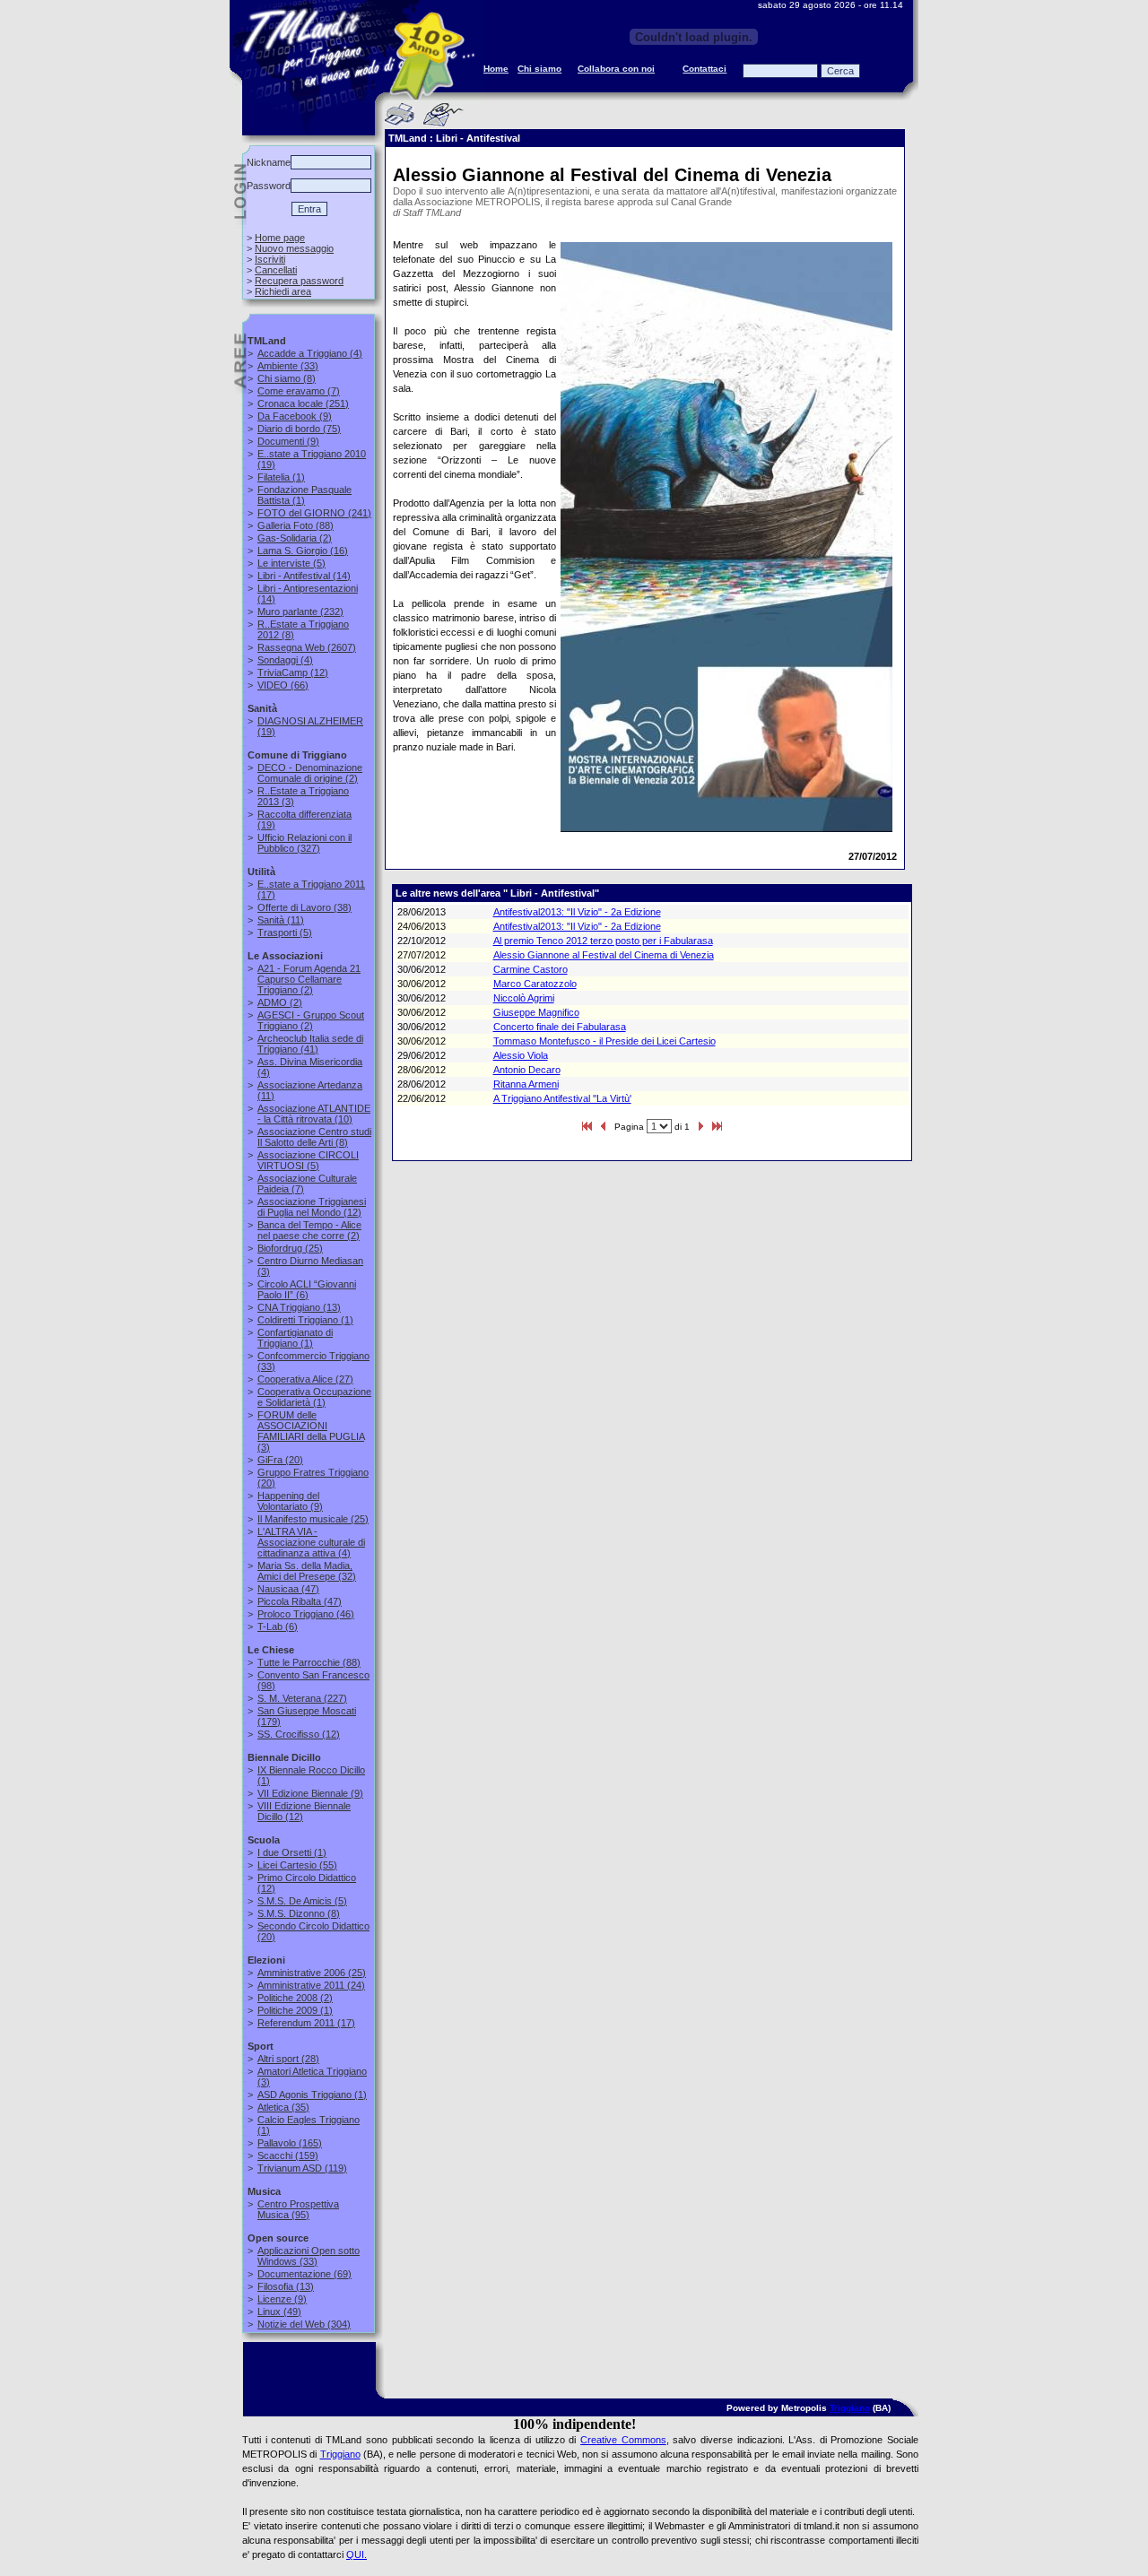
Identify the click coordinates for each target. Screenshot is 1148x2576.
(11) (281, 920)
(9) (295, 416)
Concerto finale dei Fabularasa (560, 1027)
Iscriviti (270, 259)
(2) (295, 538)
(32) (307, 1571)
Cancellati (276, 270)
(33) (288, 366)
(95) (298, 2209)
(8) (287, 378)
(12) (293, 672)
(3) (311, 1431)
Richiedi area (283, 291)
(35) (283, 2107)
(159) (288, 2155)
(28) (288, 2059)
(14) (304, 576)
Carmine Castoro (531, 969)
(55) (297, 1865)
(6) (307, 1289)
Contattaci (704, 69)
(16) (303, 551)
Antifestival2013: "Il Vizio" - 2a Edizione (577, 912)
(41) (310, 1044)
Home (496, 69)
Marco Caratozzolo (535, 984)
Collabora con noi (616, 69)
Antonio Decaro (527, 1070)
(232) (300, 611)
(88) (296, 525)
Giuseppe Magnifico (536, 1012)
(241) (314, 513)
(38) (304, 907)
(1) (281, 477)
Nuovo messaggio (294, 248)
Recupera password (299, 281)
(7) (299, 391)
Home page (280, 238)
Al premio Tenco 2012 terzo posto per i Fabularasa (603, 941)
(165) (290, 2143)
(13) (299, 1307)
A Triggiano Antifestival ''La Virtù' (562, 1098)
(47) (288, 1589)
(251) (303, 403)
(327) (304, 843)
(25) (290, 1248)
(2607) (307, 647)
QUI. (357, 2554)
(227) (302, 1698)
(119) (302, 2168)
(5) (291, 563)
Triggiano (850, 2408)
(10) (314, 1114)
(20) (280, 1460)
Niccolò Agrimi (524, 998)
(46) (306, 1614)
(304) (304, 2324)
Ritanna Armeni (526, 1084)
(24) (311, 1985)
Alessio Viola (521, 1055)
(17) (306, 2023)
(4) (310, 353)
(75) (299, 429)
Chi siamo (539, 69)
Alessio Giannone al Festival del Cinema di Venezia (604, 955)
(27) (305, 1379)
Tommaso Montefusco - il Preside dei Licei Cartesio (604, 1041)
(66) (283, 685)
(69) (304, 2274)
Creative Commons (623, 2440)
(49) (279, 2311)
